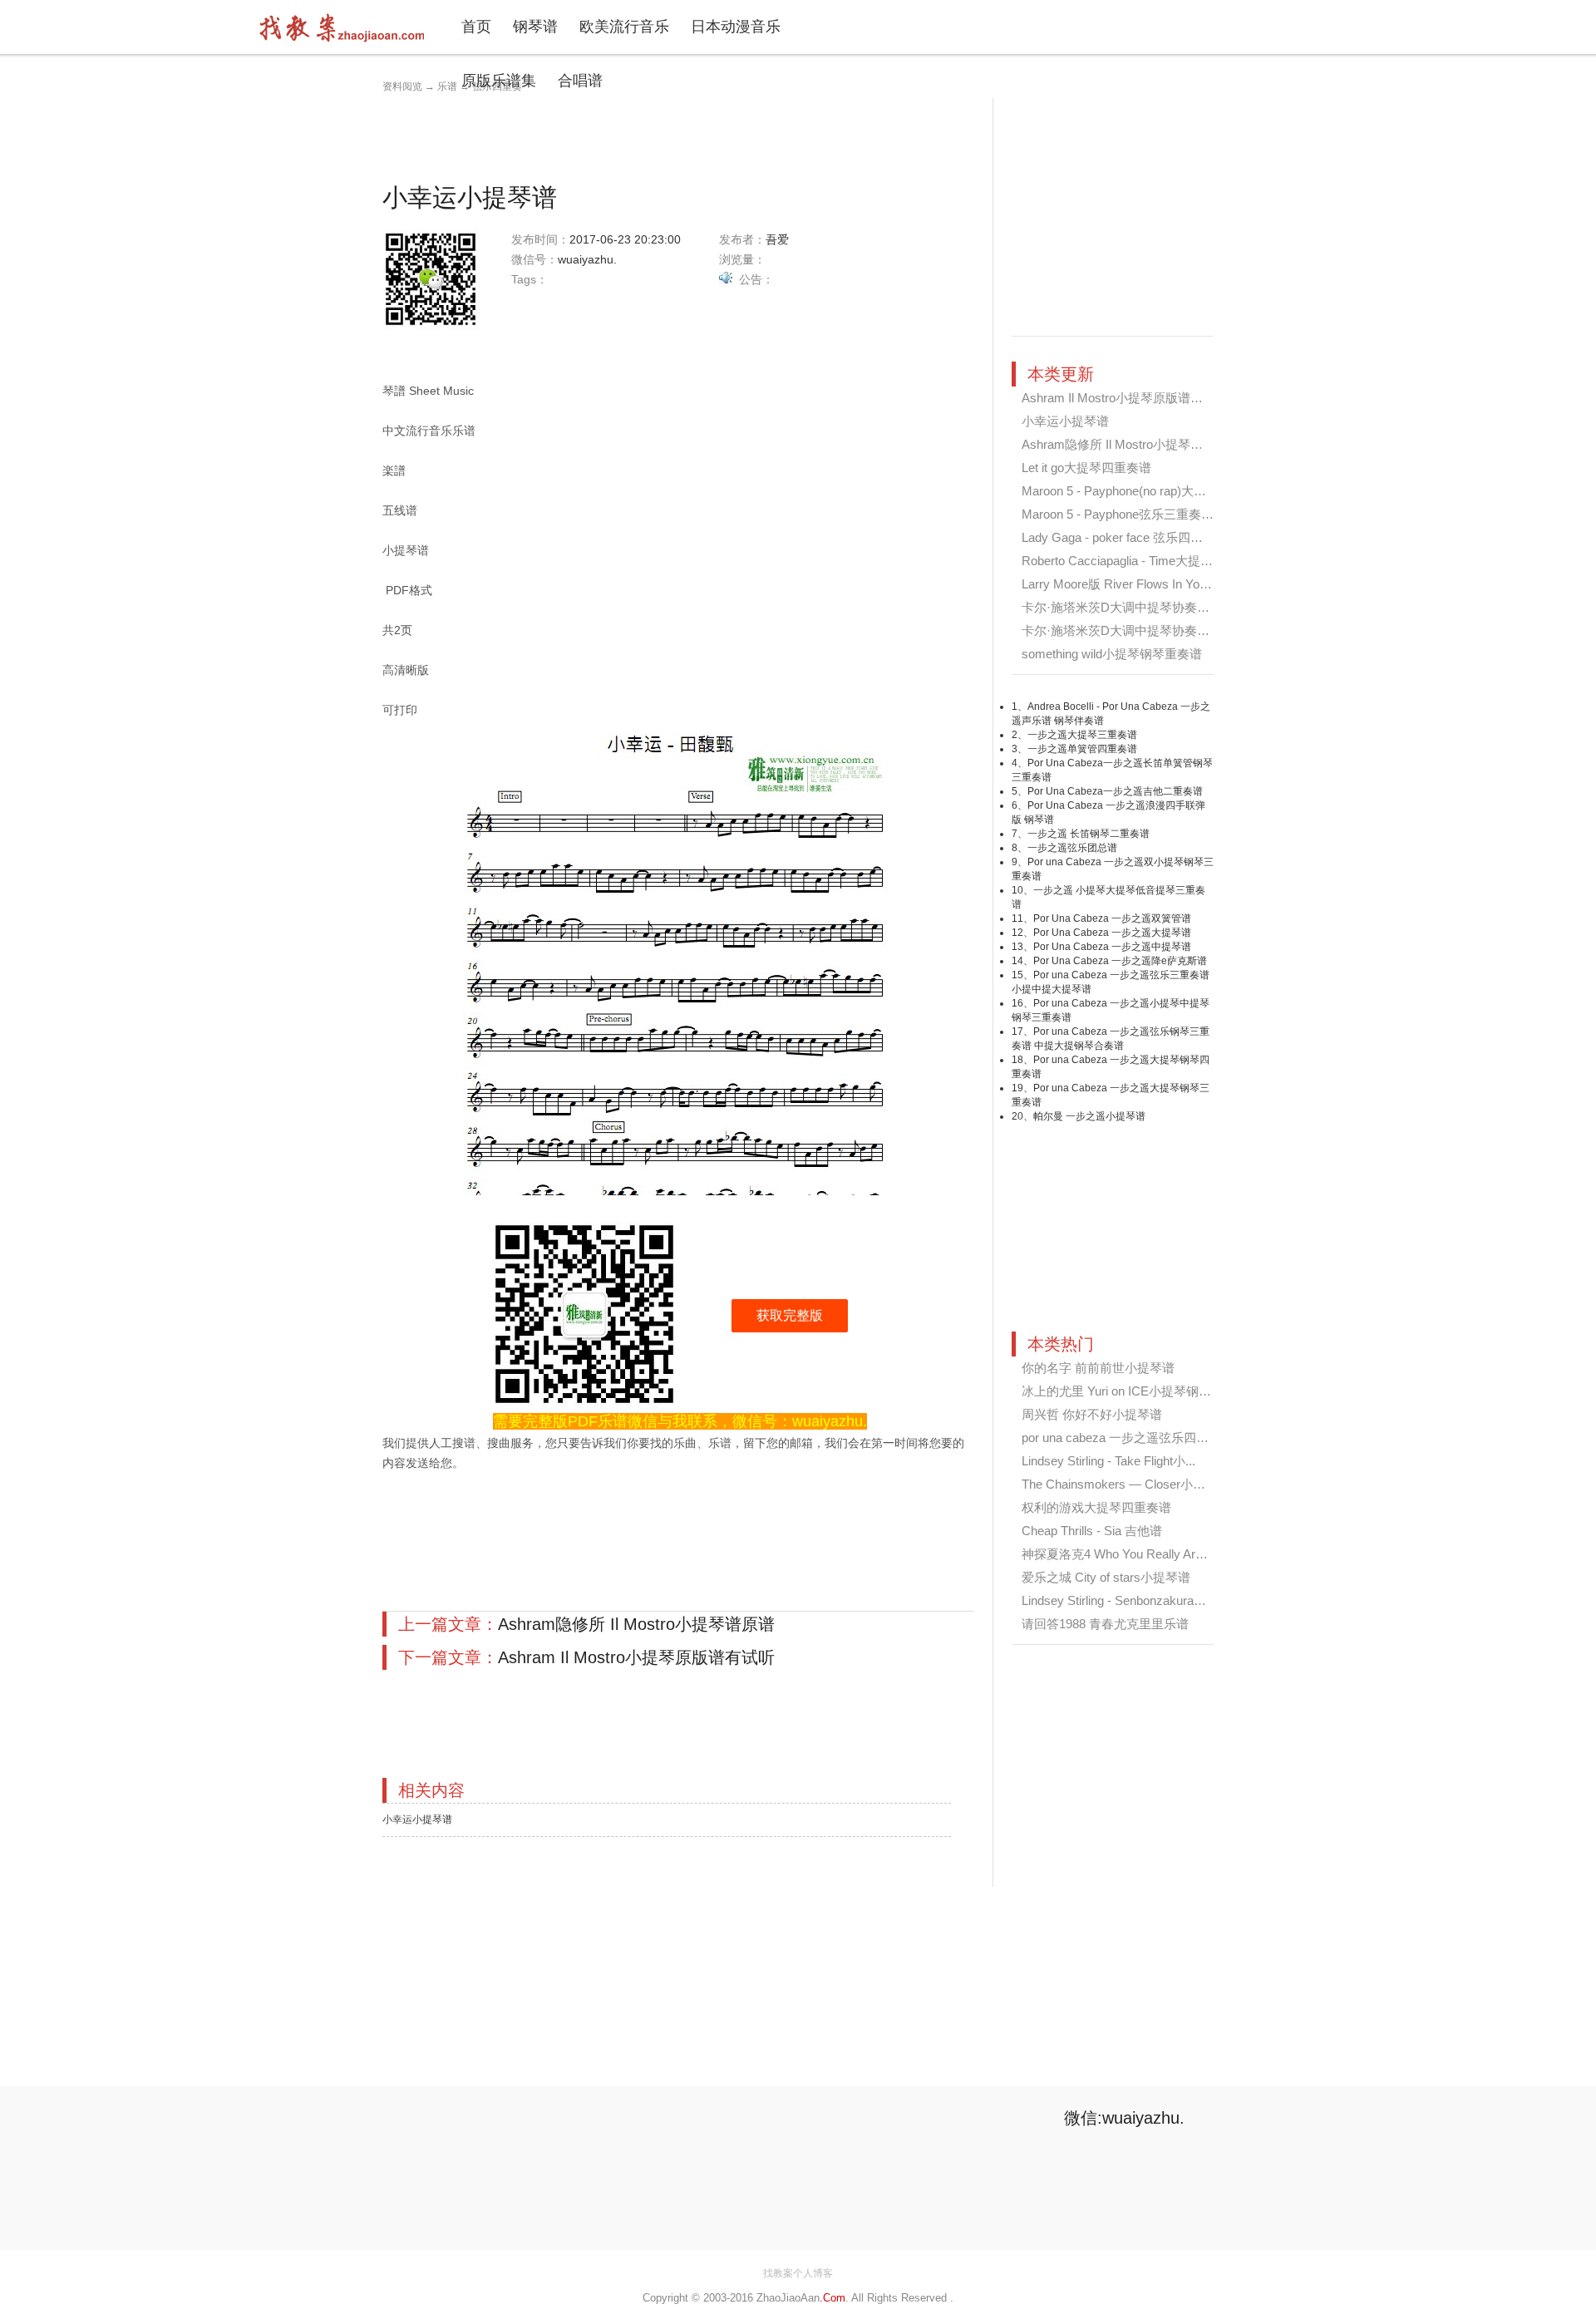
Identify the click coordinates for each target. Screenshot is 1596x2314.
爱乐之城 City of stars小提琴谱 (1106, 1577)
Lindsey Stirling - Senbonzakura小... (1119, 1600)
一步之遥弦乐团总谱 (1072, 848)
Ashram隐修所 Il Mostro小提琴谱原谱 (636, 1624)
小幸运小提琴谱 (417, 1819)
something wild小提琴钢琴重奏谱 (1112, 654)
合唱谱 (580, 81)
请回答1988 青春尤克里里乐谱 (1105, 1624)
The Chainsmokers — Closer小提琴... (1125, 1484)
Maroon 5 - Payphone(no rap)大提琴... (1125, 491)
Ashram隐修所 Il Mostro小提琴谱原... (1123, 444)
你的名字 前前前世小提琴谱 (1098, 1368)
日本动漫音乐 (736, 27)
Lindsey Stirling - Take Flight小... (1108, 1461)
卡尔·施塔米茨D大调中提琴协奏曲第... (1127, 607)
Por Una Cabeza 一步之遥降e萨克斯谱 (1120, 961)
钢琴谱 (535, 27)
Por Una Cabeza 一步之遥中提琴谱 (1112, 947)
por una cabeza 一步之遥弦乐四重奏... (1126, 1438)
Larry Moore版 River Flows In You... (1119, 584)
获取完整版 (790, 1315)
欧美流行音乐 (624, 27)
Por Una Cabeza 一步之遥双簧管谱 (1112, 918)
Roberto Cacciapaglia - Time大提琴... (1122, 561)
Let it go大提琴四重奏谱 (1086, 468)
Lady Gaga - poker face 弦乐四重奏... (1123, 537)
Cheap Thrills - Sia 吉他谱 (1092, 1531)
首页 (476, 27)
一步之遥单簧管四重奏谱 (1082, 749)
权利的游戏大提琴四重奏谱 (1096, 1507)
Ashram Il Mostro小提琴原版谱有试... (1123, 398)
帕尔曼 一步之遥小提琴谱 (1089, 1116)
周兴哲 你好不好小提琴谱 (1092, 1414)
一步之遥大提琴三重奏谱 (1082, 735)
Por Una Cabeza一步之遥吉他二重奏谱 (1115, 791)
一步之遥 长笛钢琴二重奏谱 (1089, 834)
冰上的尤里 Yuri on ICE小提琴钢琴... (1121, 1391)
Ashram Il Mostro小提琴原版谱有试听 (636, 1657)
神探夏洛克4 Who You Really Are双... (1123, 1554)
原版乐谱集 (499, 81)
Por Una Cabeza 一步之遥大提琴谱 (1112, 933)
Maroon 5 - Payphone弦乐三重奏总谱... (1129, 514)
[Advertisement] (685, 135)
